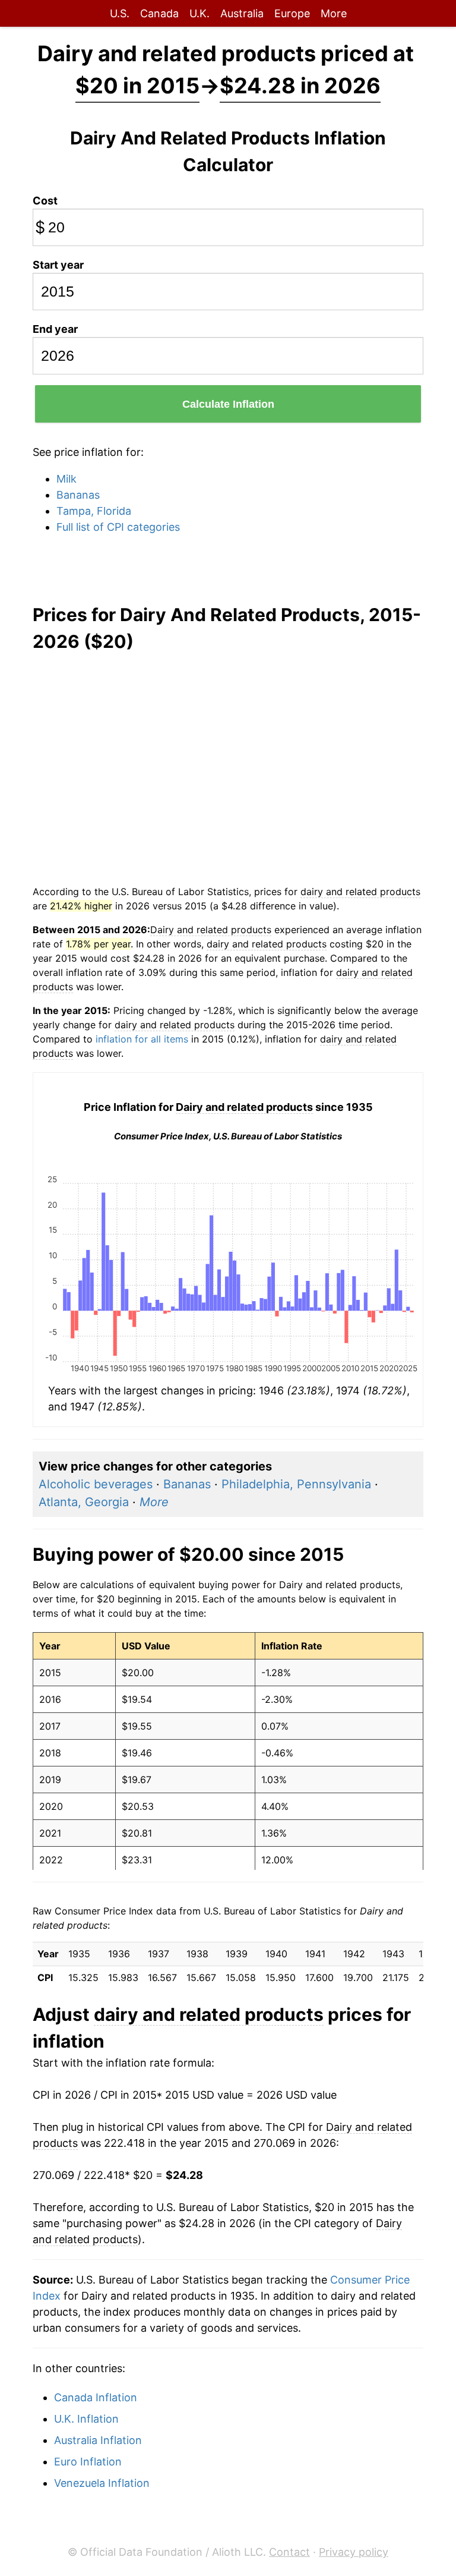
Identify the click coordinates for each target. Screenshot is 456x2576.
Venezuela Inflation (102, 2483)
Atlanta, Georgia (84, 1502)
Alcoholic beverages (96, 1484)
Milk (66, 479)
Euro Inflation (88, 2462)
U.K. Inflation (86, 2419)
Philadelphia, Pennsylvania (296, 1484)
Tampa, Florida (94, 511)
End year (55, 329)
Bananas (78, 495)
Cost (45, 201)
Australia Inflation (98, 2440)
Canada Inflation (96, 2397)
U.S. (120, 13)
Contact (289, 2552)
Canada (159, 13)
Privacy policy (354, 2552)
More (334, 13)
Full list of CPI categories (118, 527)
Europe (292, 13)
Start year (58, 265)
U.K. (199, 13)
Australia (242, 13)
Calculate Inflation (228, 404)
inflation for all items (142, 1039)
